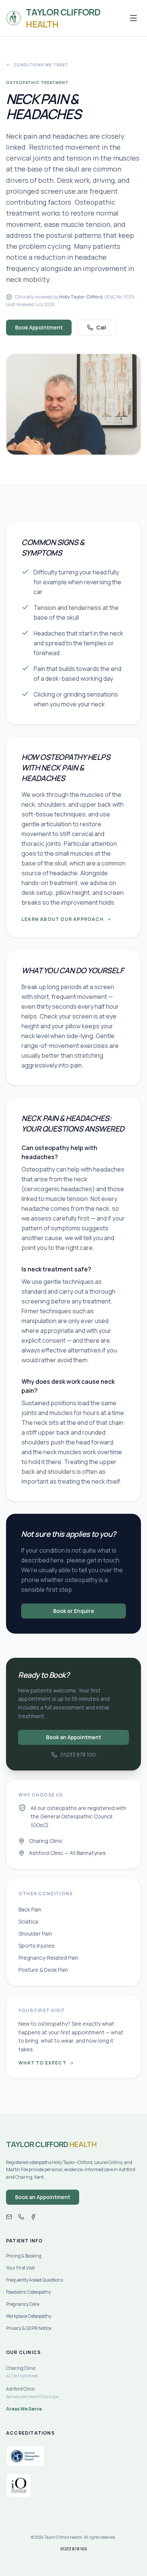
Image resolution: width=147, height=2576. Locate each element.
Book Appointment (39, 327)
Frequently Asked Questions (34, 2280)
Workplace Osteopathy (29, 2316)
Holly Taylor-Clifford (81, 297)
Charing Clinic (22, 2372)
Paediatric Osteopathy (28, 2292)
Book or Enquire (74, 1611)
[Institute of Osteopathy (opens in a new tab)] (19, 2486)
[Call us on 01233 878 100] (21, 2217)
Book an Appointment (73, 1737)
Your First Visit (20, 2268)
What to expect (42, 2063)
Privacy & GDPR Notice (29, 2328)
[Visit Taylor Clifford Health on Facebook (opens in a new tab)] (33, 2217)
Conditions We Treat (41, 65)
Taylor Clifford (51, 2144)
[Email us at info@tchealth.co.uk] (9, 2217)
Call (101, 327)
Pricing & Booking (24, 2256)
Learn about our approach (63, 919)
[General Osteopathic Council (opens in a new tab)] (25, 2456)
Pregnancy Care (23, 2304)
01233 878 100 (78, 1754)
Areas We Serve (24, 2409)
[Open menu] (133, 18)
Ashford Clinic (32, 2392)
